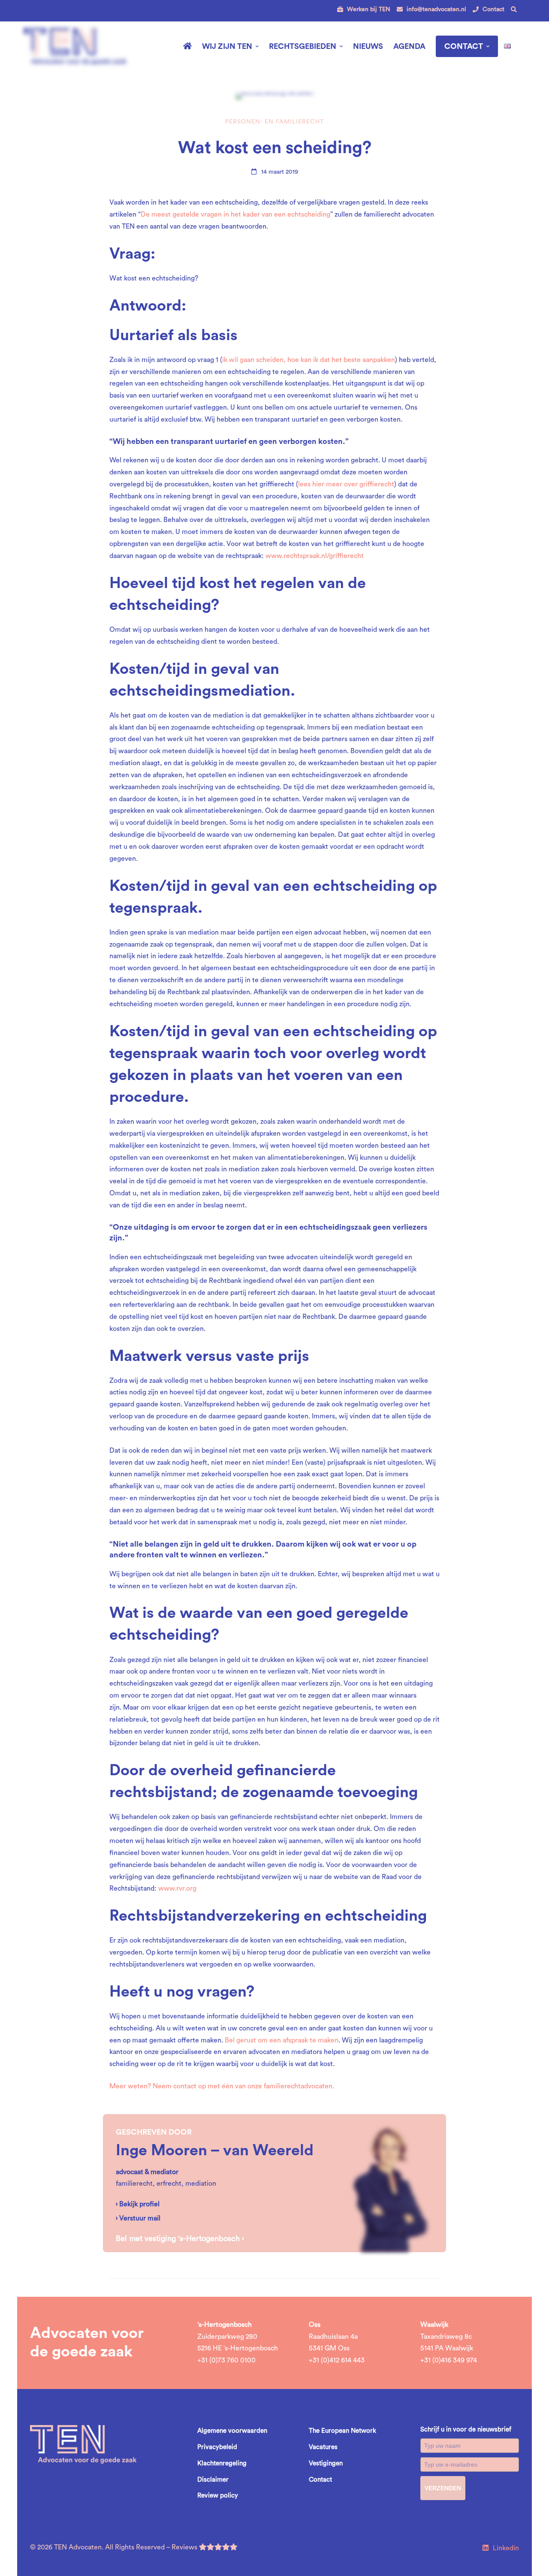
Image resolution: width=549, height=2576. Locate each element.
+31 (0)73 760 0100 (226, 2360)
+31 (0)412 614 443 (337, 2360)
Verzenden (443, 2488)
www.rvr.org (177, 1888)
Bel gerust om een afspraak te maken (282, 2040)
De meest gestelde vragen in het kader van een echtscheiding (235, 214)
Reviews (185, 2547)
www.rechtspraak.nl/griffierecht (315, 556)
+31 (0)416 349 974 (449, 2360)
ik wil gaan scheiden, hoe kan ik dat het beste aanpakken (309, 360)
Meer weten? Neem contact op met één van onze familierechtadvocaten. (222, 2086)
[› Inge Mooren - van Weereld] (389, 2120)
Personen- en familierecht (274, 122)
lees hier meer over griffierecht (346, 484)
